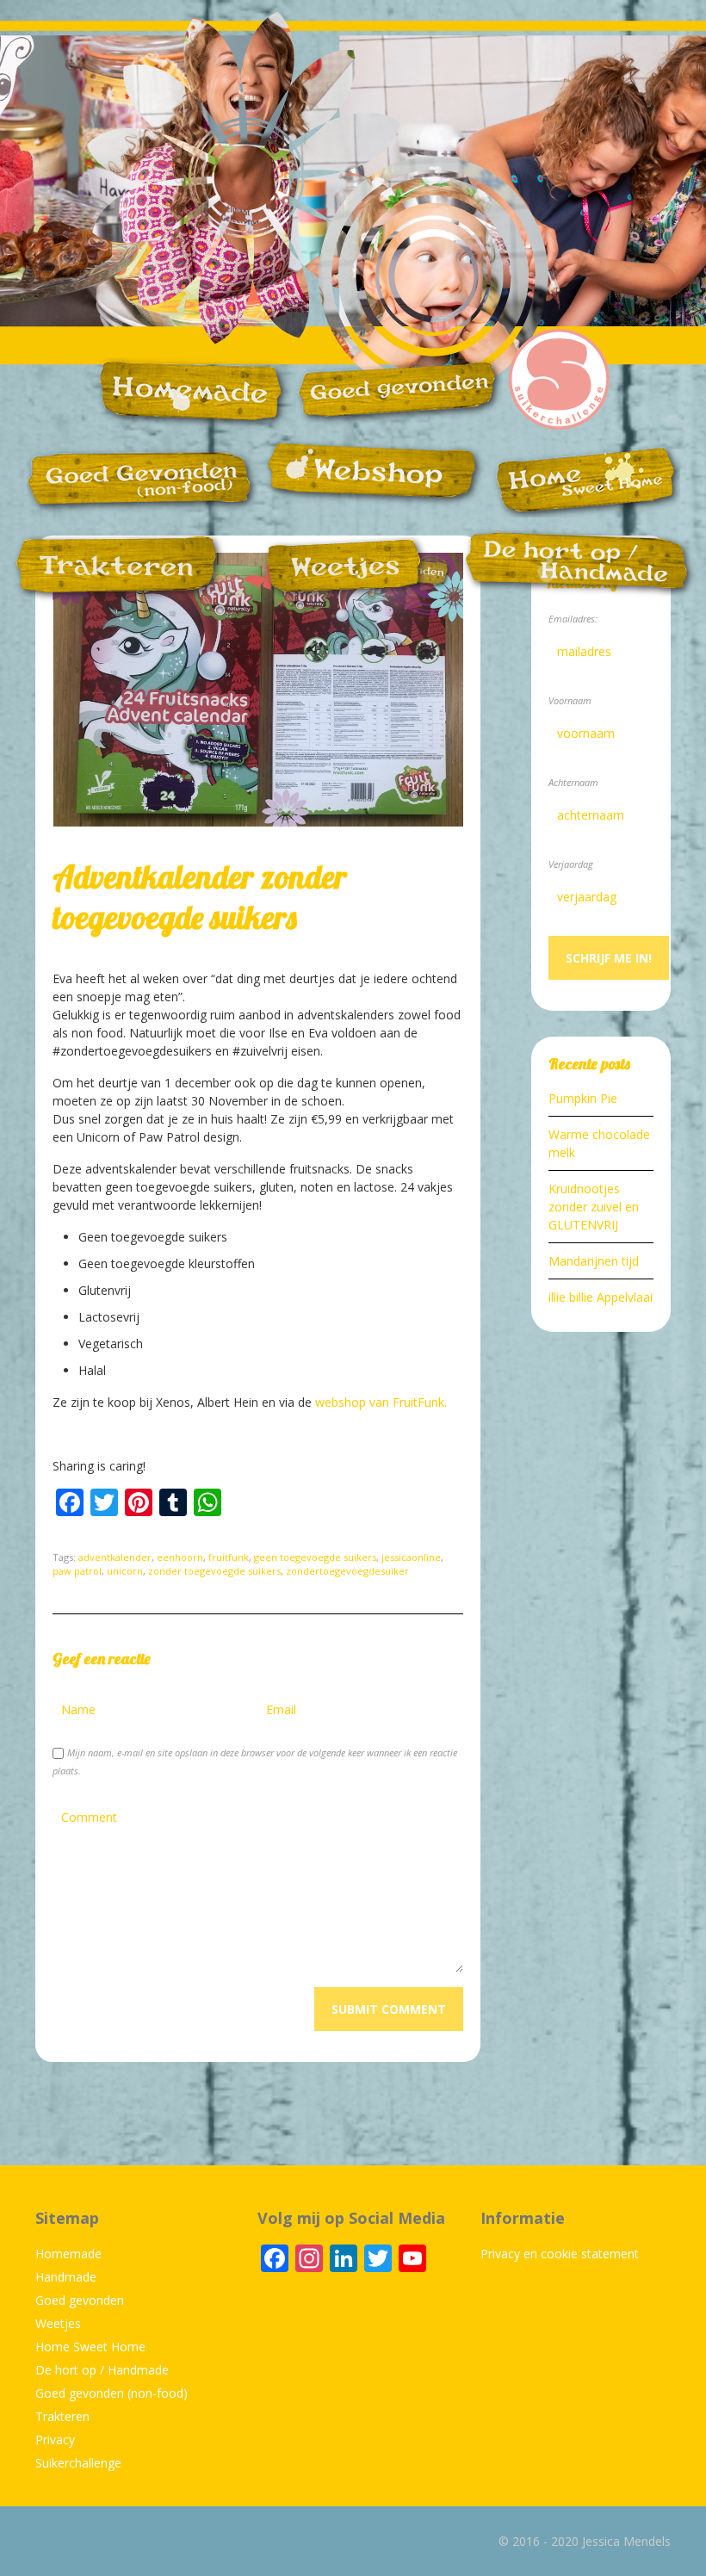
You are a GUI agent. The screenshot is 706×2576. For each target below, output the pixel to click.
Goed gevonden (80, 2300)
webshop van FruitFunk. (381, 1402)
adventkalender (115, 1557)
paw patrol (77, 1571)
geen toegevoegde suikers (315, 1557)
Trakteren (62, 2416)
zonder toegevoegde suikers (214, 1571)
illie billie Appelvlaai (601, 1297)
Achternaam (573, 782)
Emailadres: (573, 619)
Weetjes (58, 2323)
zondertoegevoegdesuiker (347, 1571)
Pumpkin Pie (583, 1098)
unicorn (125, 1571)
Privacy (55, 2440)
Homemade (68, 2254)
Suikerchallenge (78, 2463)
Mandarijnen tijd (594, 1261)
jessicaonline (411, 1557)
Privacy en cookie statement (560, 2254)
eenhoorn (180, 1557)
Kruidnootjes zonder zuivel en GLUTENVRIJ (594, 1207)
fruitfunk (229, 1557)
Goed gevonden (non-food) (111, 2393)
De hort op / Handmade (102, 2370)
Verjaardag (571, 864)
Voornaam (570, 700)
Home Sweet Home (90, 2347)
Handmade (66, 2277)
